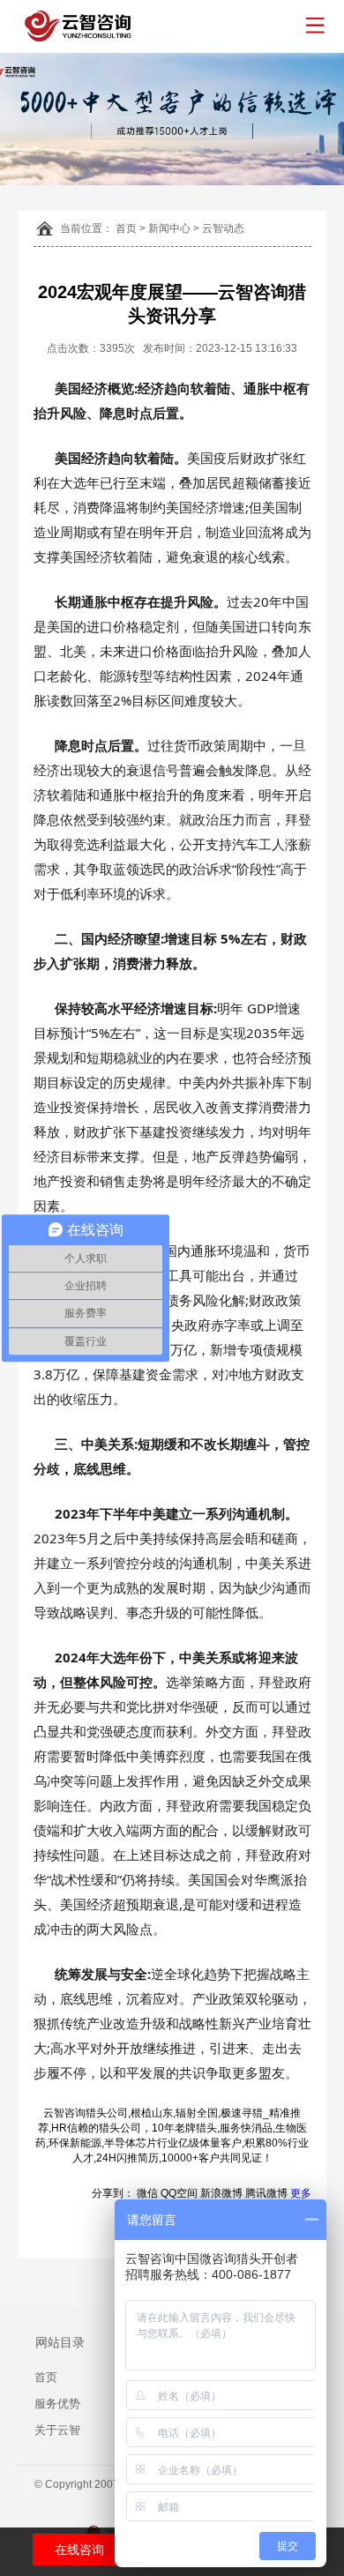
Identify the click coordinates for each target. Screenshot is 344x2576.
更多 (301, 2193)
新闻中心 (169, 228)
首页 (126, 228)
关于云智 (57, 2430)
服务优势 (57, 2404)
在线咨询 (79, 2550)
